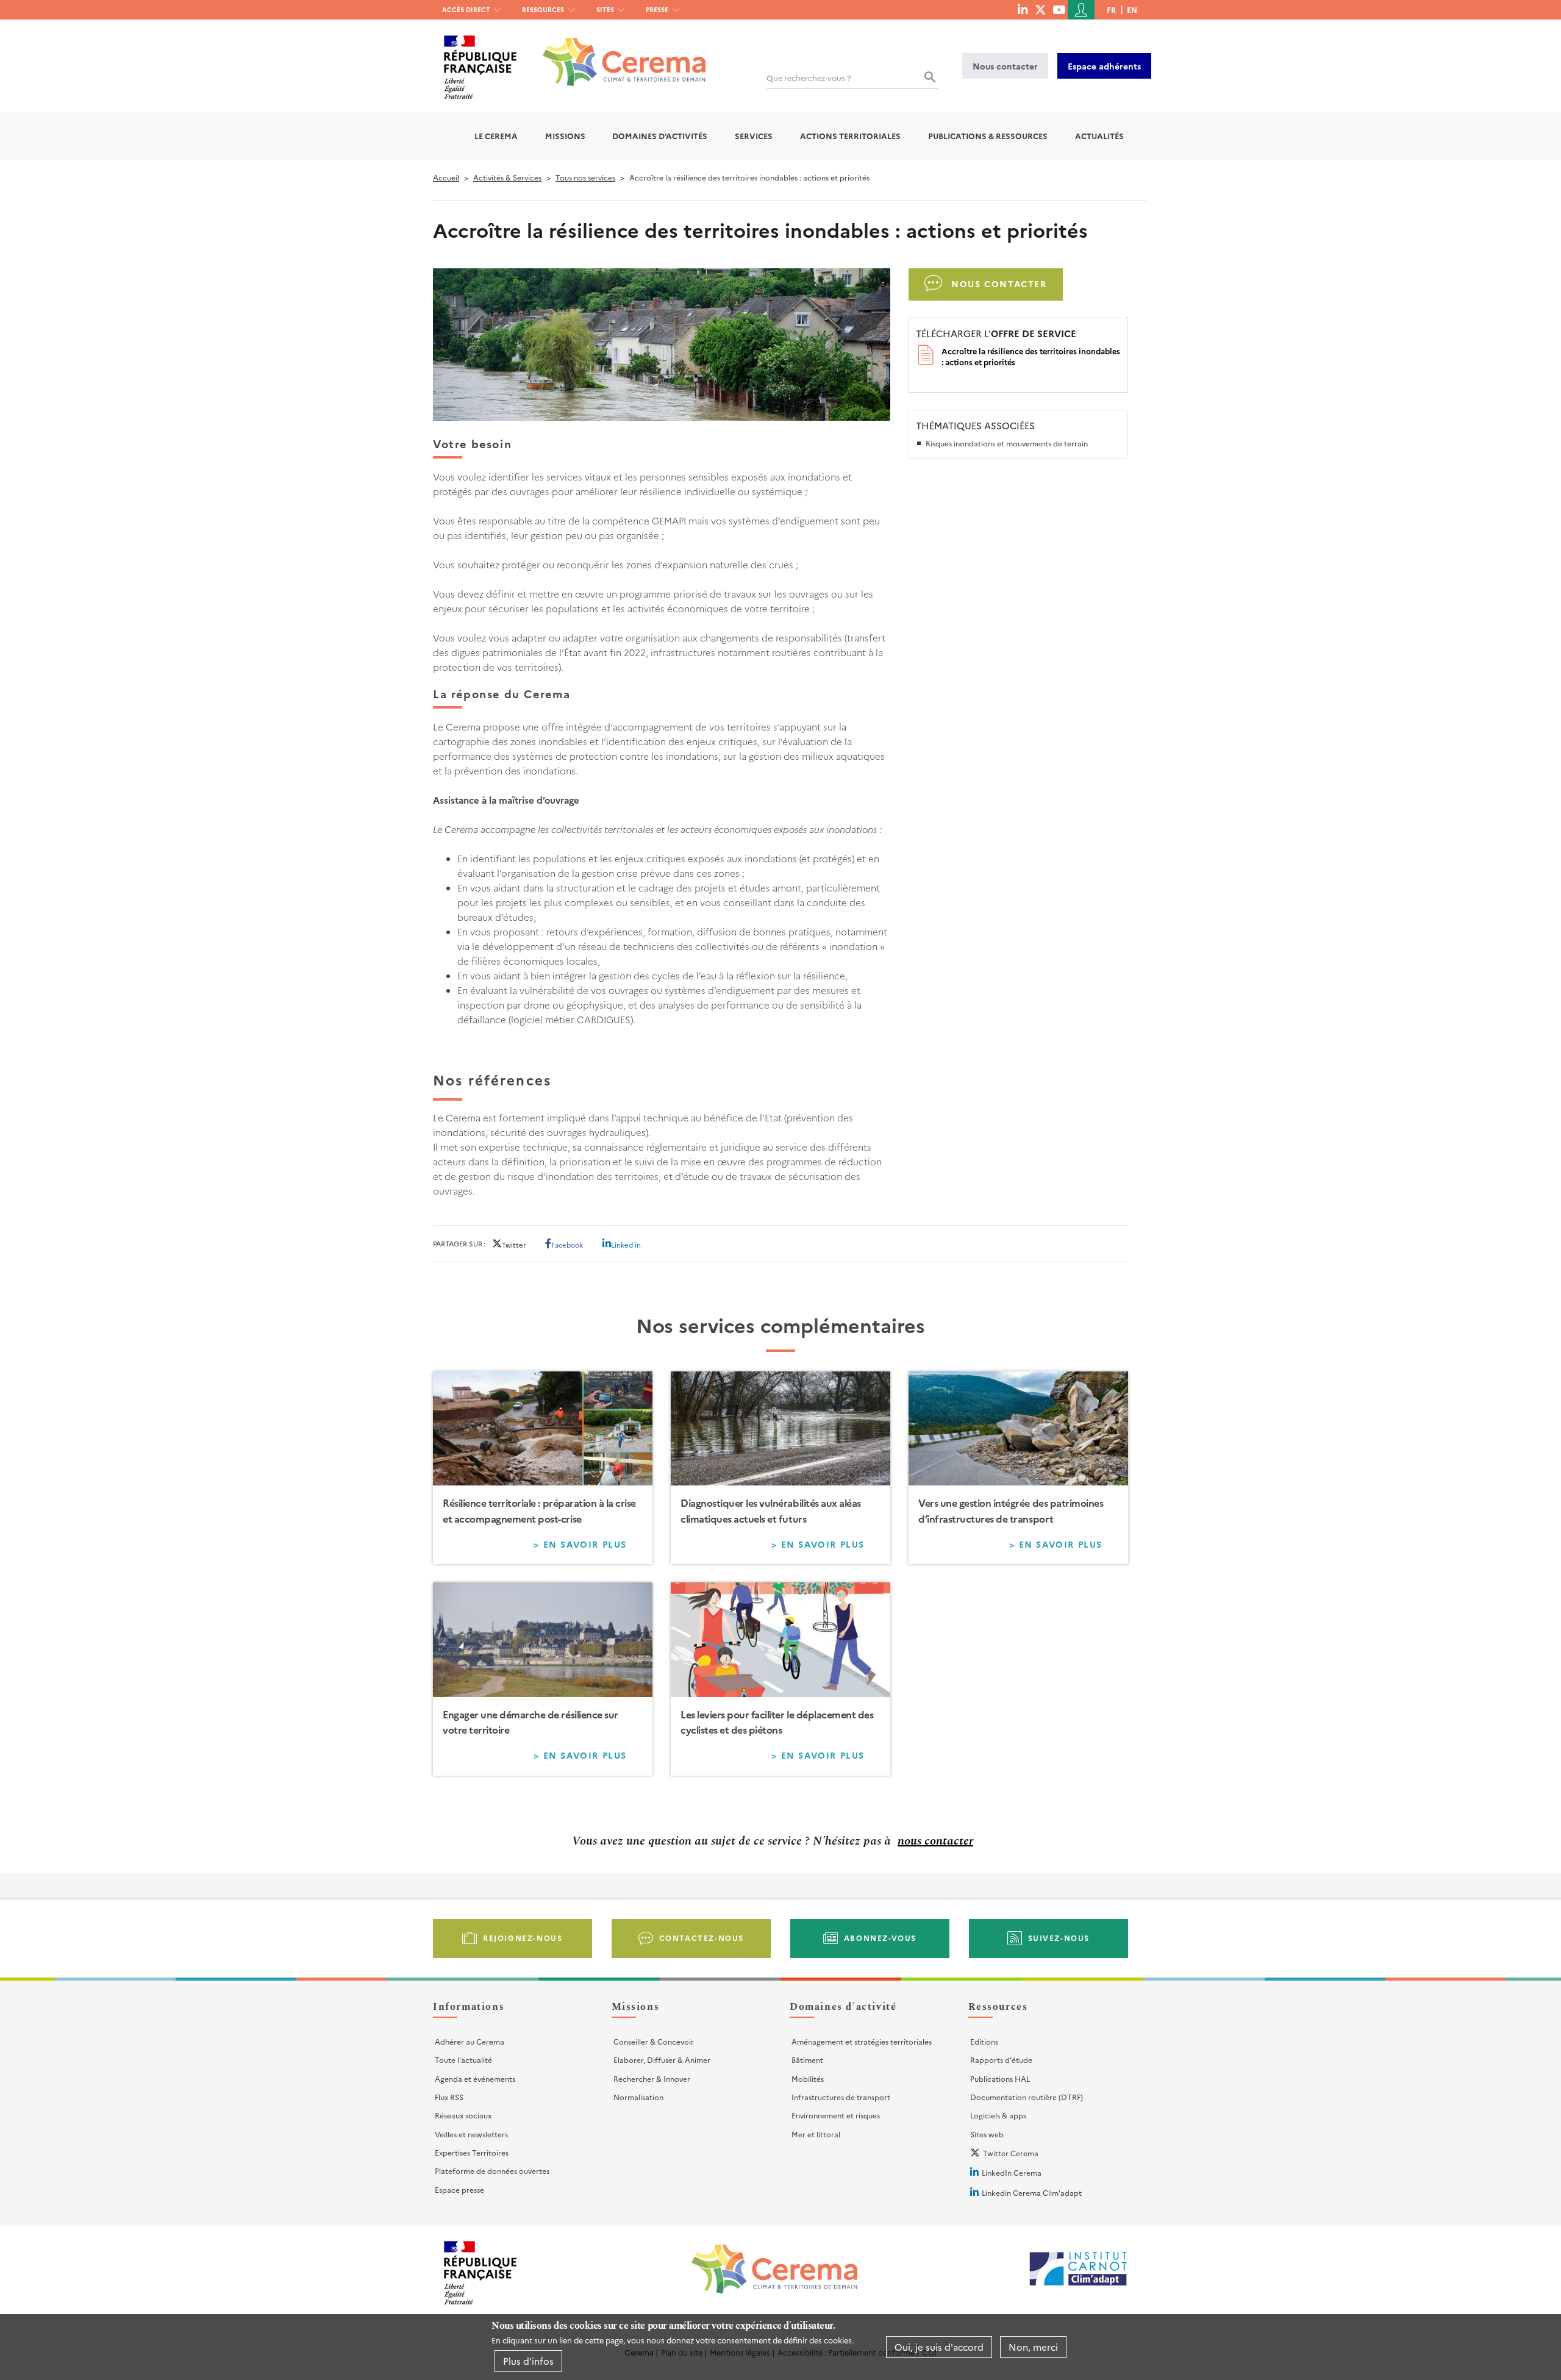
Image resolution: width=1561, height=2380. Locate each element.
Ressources (543, 9)
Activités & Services (507, 177)
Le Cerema (496, 136)
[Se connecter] (1081, 10)
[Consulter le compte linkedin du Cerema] (1023, 9)
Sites (605, 9)
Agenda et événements (475, 2078)
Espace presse (459, 2189)
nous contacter (935, 1841)
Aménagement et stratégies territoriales (862, 2041)
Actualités (1099, 136)
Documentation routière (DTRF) (1027, 2097)
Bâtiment (807, 2060)
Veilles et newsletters (471, 2134)
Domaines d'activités (660, 136)
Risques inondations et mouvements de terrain (1007, 443)
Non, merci (1033, 2347)
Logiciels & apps (998, 2115)
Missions (565, 136)
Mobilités (808, 2078)
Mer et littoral (816, 2134)
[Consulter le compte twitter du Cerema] (1041, 9)
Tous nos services (585, 177)
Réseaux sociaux (463, 2115)
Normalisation (638, 2097)
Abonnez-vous (880, 1938)
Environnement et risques (836, 2115)
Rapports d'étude (1001, 2060)
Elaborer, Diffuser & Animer (662, 2060)
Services (754, 136)
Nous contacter (1005, 66)
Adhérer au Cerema (470, 2041)
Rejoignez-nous (523, 1938)
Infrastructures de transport (841, 2097)
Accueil (446, 177)
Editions (984, 2041)
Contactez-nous (702, 1938)
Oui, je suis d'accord (939, 2347)
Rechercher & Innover (652, 2078)
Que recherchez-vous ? (809, 78)
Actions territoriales (850, 136)
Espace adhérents (1104, 66)
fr (1111, 9)
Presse (657, 9)
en (1132, 9)
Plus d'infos (528, 2361)
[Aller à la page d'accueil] (617, 53)
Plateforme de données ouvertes (492, 2171)
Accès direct (466, 9)
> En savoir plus (588, 1546)
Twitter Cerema (1011, 2153)
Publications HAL (1000, 2078)
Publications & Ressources (988, 136)
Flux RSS (449, 2097)
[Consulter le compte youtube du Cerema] (1059, 9)
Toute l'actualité (463, 2060)
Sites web (987, 2134)
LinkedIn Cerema (1012, 2172)
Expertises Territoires (472, 2152)
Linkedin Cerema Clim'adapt (1032, 2192)
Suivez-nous (1059, 1938)
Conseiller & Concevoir (654, 2041)
